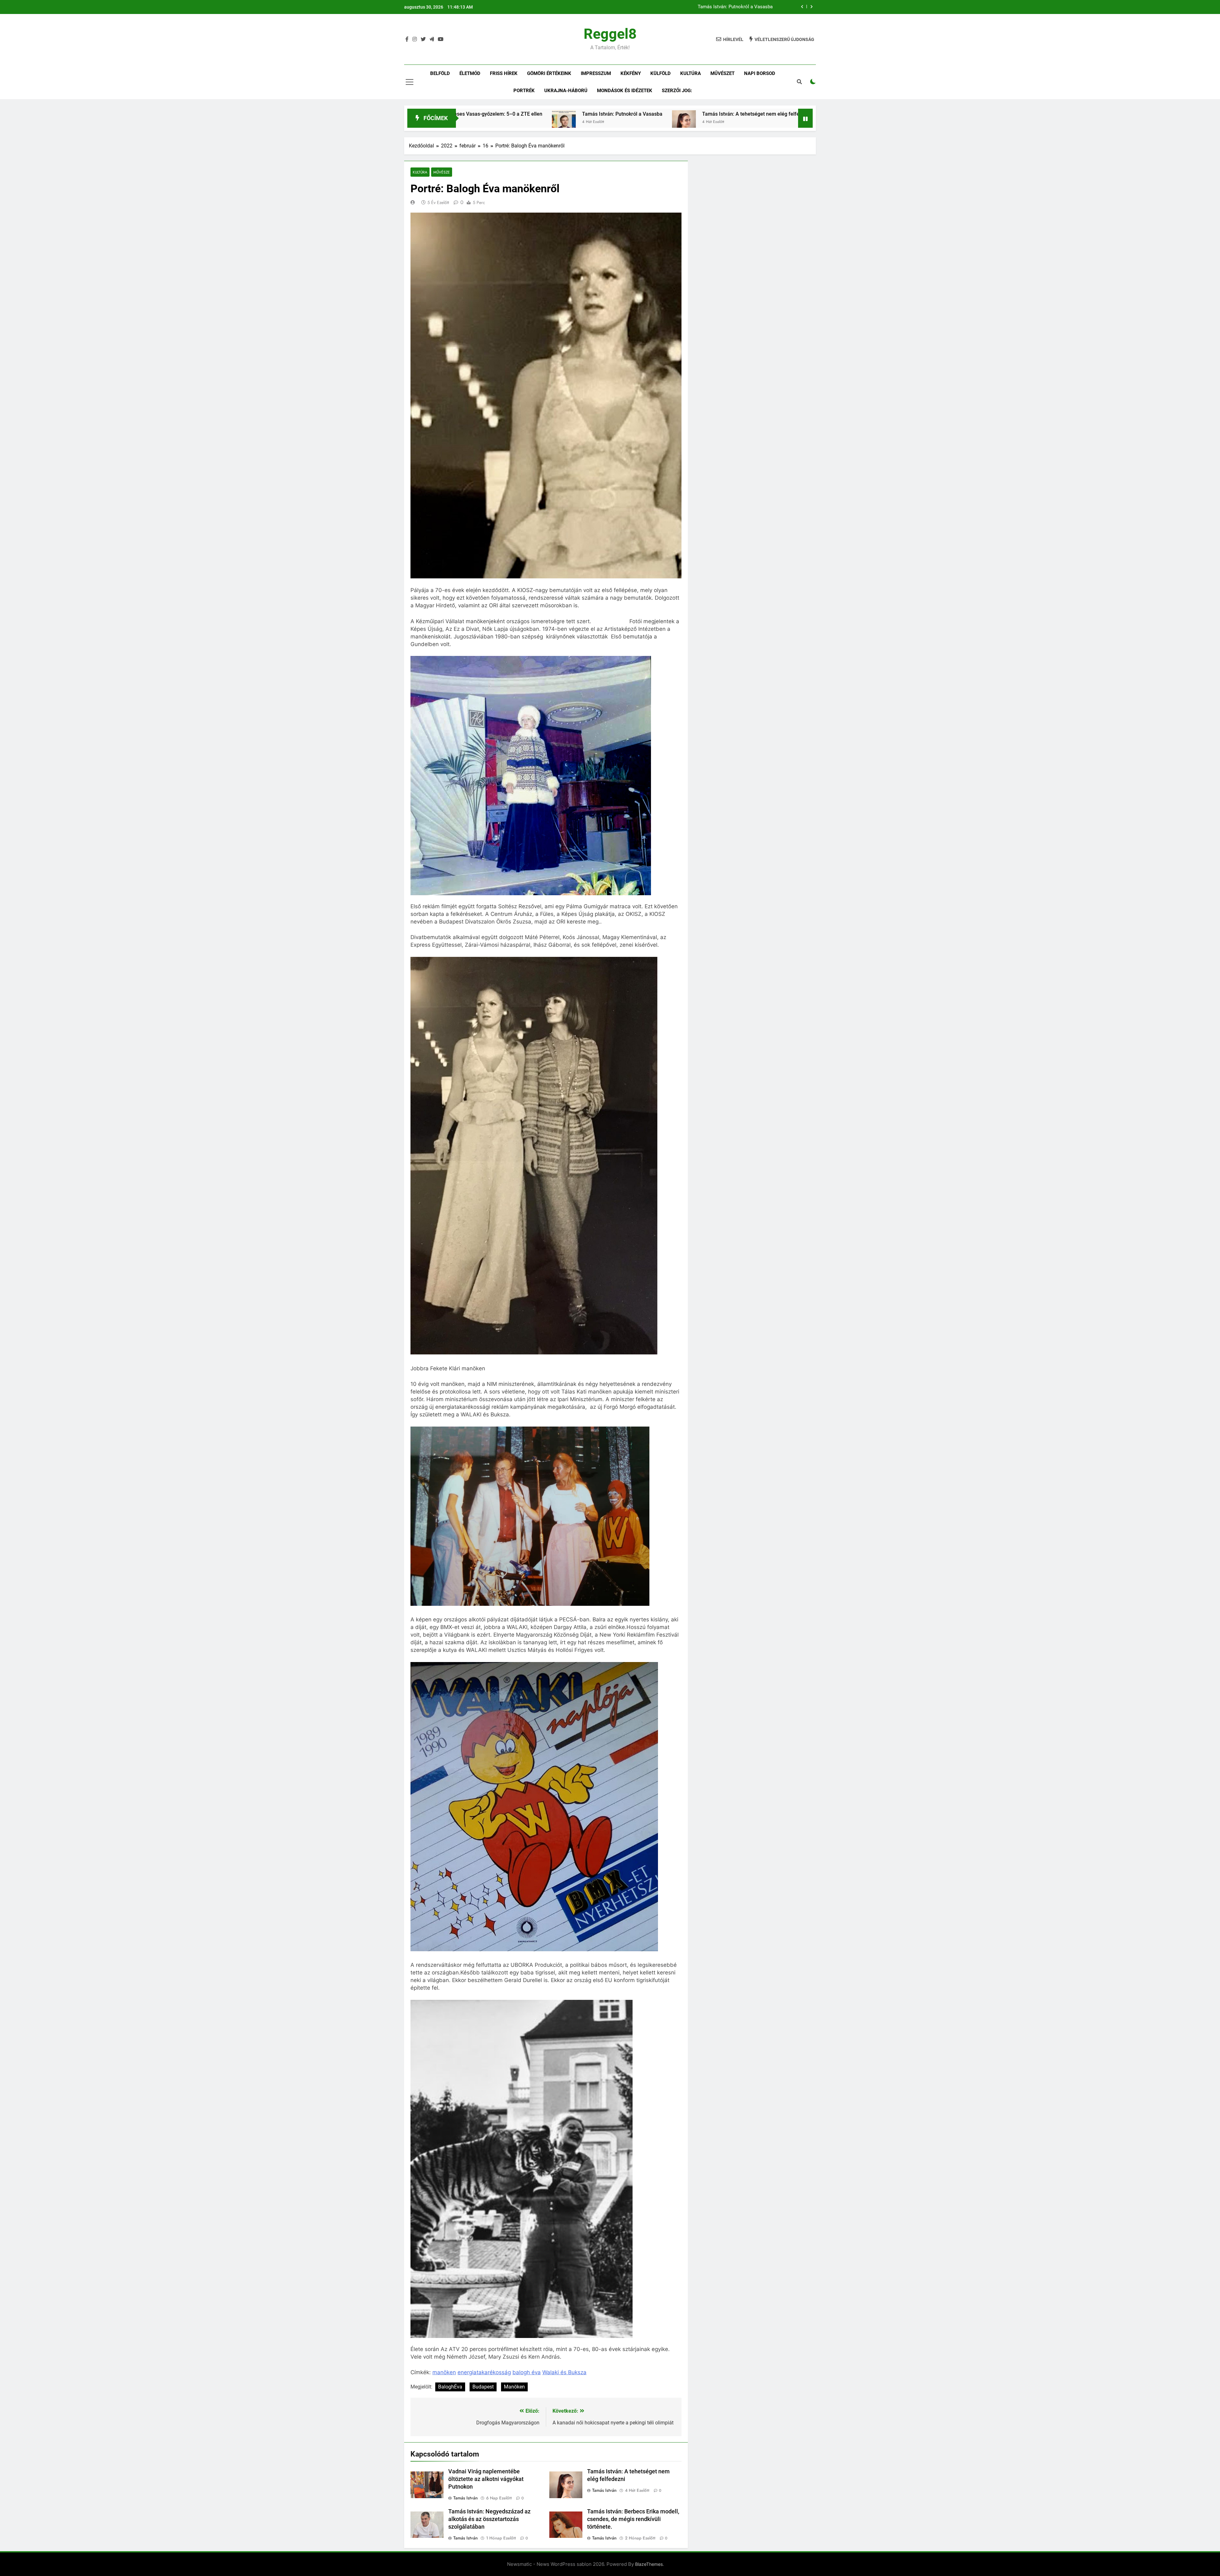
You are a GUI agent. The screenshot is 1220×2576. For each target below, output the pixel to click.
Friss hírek (504, 73)
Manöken (514, 2387)
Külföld (661, 73)
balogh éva (527, 2372)
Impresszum (596, 73)
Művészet (722, 73)
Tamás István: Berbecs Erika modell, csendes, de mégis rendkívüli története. (633, 2519)
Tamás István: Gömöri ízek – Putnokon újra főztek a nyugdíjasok (623, 114)
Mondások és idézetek (625, 91)
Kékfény (631, 73)
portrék (524, 91)
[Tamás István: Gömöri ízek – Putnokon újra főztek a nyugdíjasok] (531, 122)
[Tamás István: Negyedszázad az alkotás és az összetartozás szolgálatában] (717, 122)
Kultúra (691, 73)
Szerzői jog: (677, 91)
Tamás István (466, 2498)
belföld (440, 73)
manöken (444, 2372)
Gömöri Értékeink (549, 73)
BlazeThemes (649, 2564)
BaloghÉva (450, 2387)
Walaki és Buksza (564, 2372)
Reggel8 (610, 34)
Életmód (470, 73)
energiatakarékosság (484, 2372)
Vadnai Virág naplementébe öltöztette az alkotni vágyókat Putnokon (486, 2479)
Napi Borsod (760, 73)
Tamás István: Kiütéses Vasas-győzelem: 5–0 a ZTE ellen (712, 7)
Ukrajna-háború (566, 91)
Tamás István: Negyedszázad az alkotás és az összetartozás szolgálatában (489, 2519)
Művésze (442, 172)
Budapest (483, 2387)
